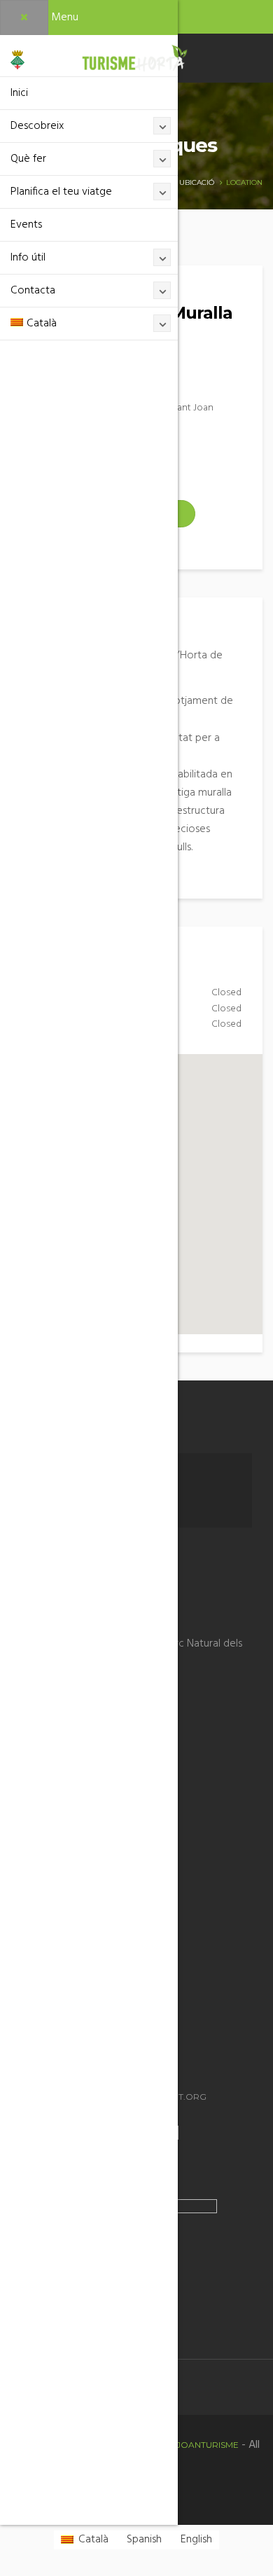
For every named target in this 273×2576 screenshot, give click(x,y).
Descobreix (37, 126)
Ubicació (197, 182)
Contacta (33, 291)
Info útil (28, 258)
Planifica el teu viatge (61, 192)
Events (26, 225)
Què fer (28, 159)
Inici (19, 93)
